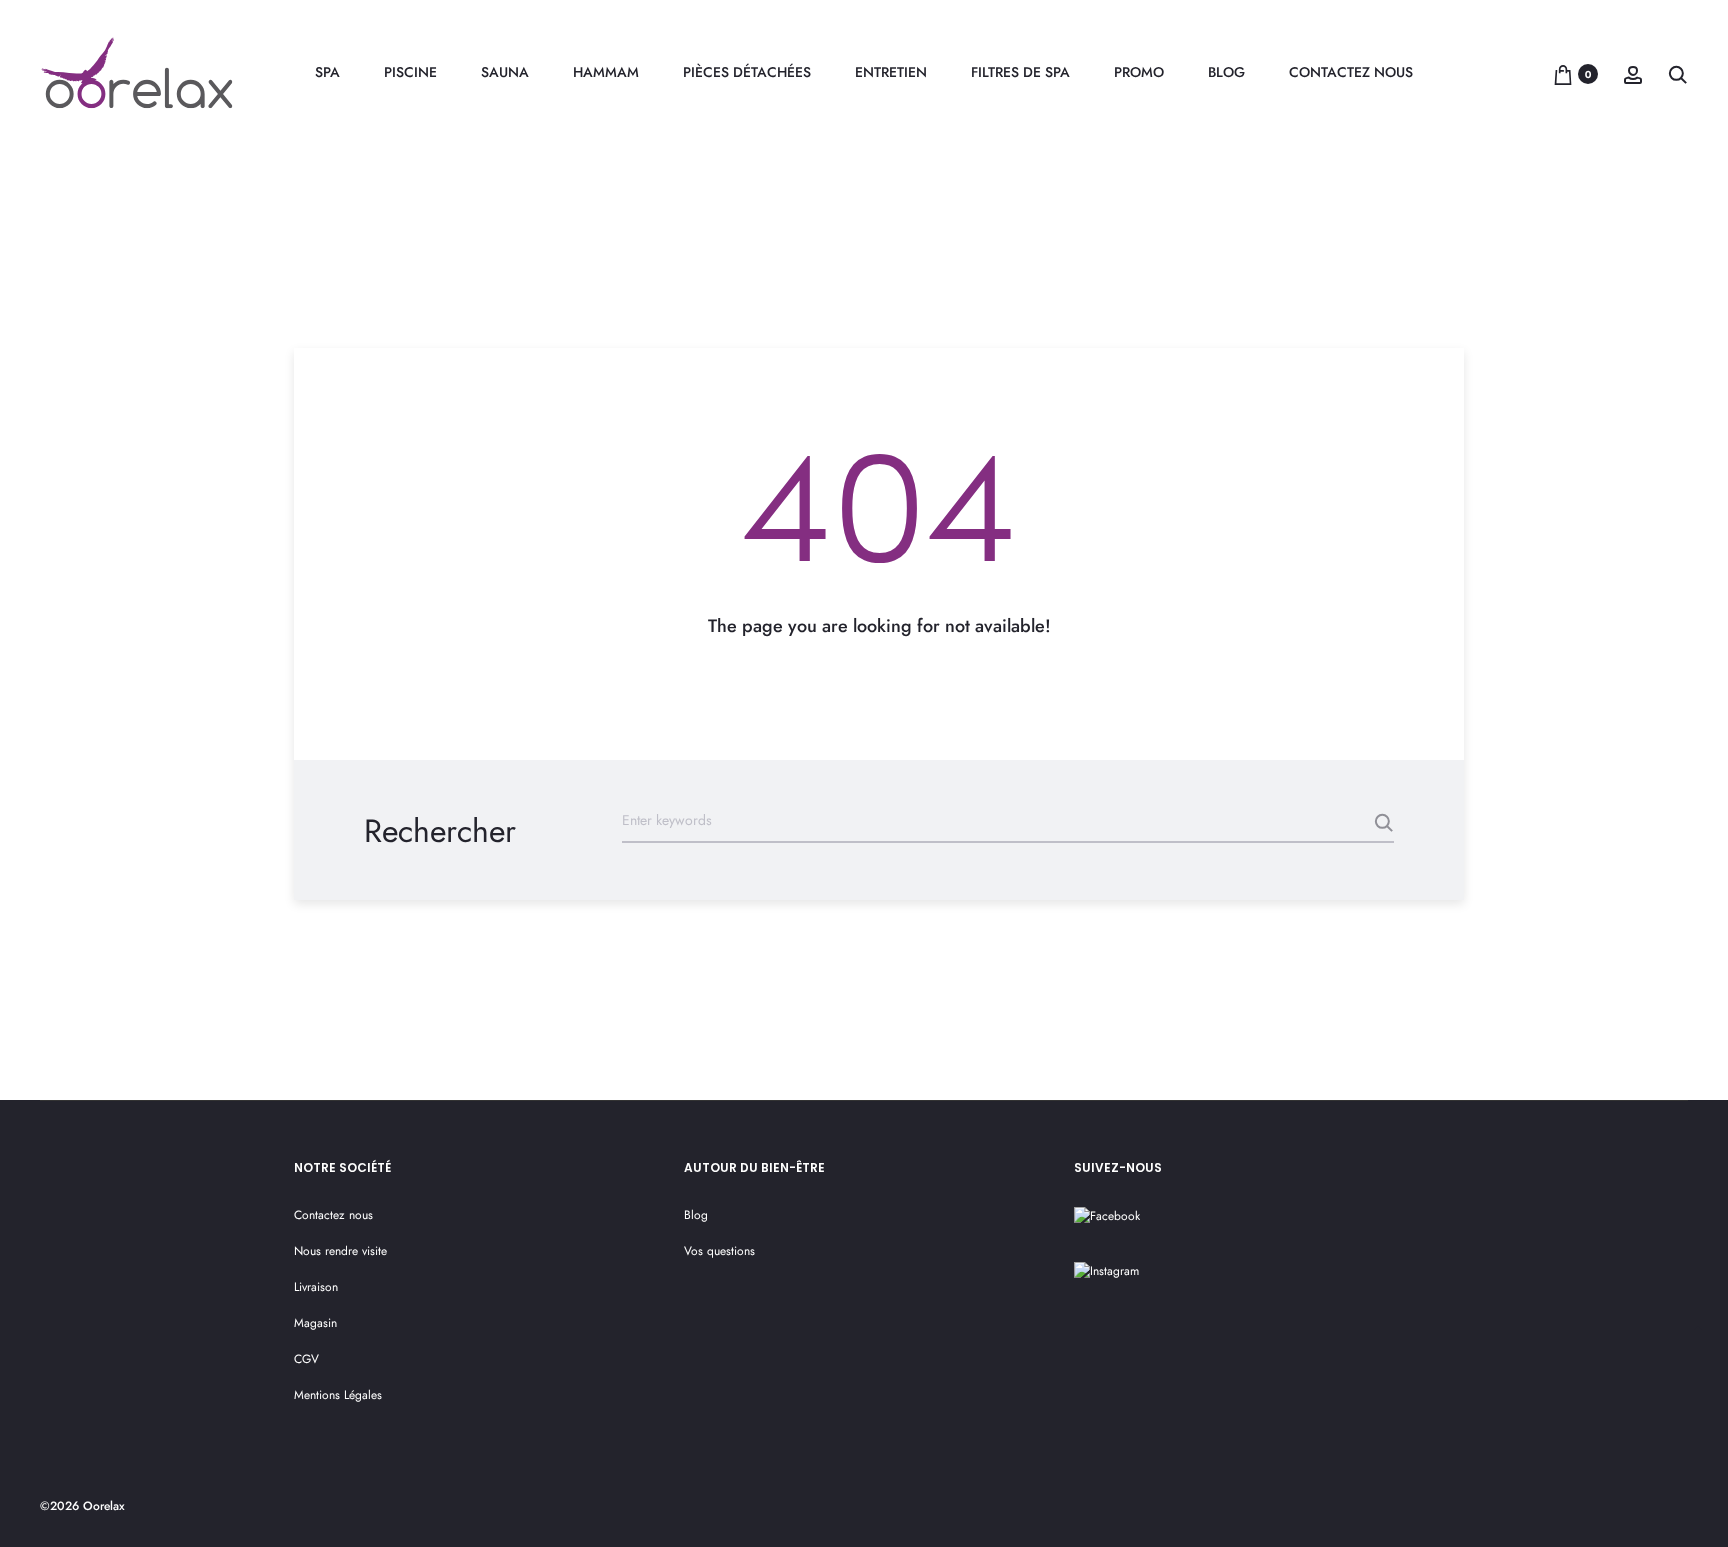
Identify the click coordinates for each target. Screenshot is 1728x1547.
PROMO (1139, 72)
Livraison (316, 1287)
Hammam (606, 72)
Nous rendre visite (340, 1251)
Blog (1226, 72)
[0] (1563, 74)
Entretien (891, 72)
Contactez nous (1351, 72)
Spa (327, 72)
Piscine (410, 72)
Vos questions (719, 1251)
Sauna (505, 72)
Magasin (315, 1323)
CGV (306, 1359)
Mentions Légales (338, 1395)
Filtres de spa (1020, 72)
